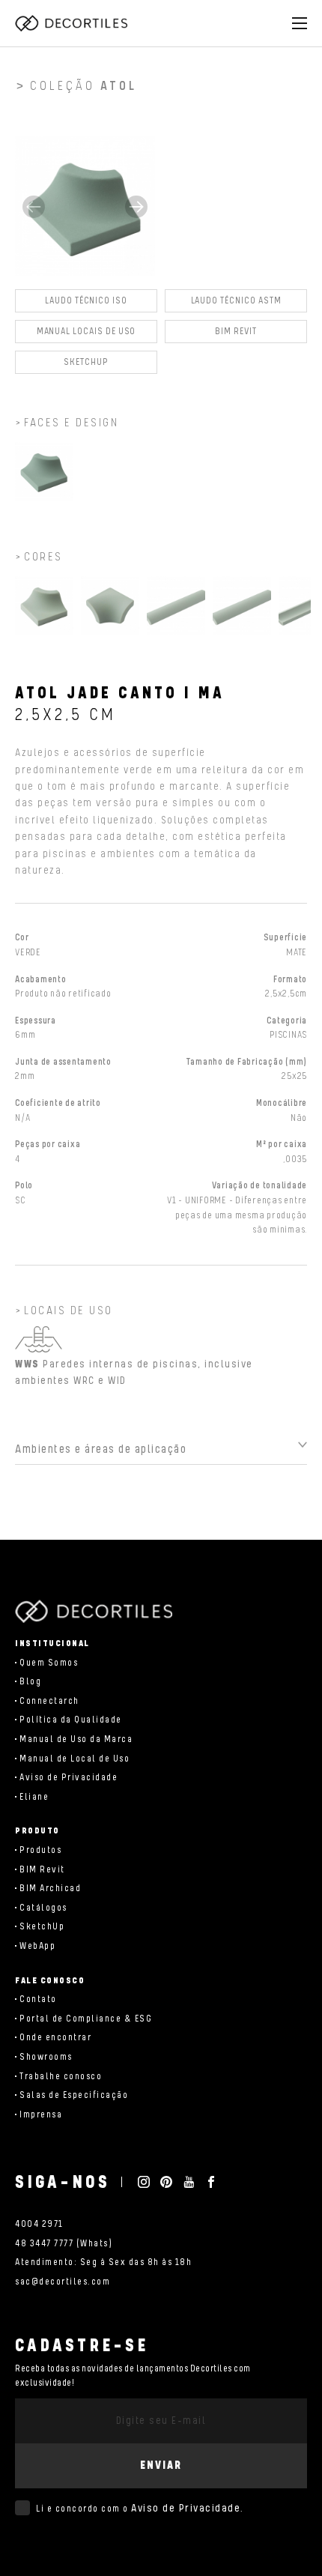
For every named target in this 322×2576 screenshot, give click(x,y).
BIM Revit (236, 332)
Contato (38, 1999)
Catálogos (43, 1908)
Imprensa (41, 2115)
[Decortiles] (71, 23)
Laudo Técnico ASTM (236, 301)
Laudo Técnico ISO (86, 301)
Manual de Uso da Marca (76, 1739)
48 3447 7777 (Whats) (64, 2244)
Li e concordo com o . (140, 2509)
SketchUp (42, 1927)
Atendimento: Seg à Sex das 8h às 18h (103, 2262)
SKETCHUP (86, 362)
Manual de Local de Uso (75, 1759)
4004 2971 (39, 2224)
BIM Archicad (50, 1889)
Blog (30, 1682)
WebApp (37, 1946)
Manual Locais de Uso (86, 332)
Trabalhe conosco (61, 2077)
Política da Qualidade (71, 1720)
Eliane (34, 1797)
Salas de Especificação (74, 2095)
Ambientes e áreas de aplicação (101, 1449)
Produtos (40, 1850)
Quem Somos (49, 1663)
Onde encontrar (55, 2038)
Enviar (161, 2465)
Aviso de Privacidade (69, 1778)
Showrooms (46, 2057)
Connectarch (49, 1701)
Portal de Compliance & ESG (86, 2019)
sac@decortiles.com (63, 2282)
